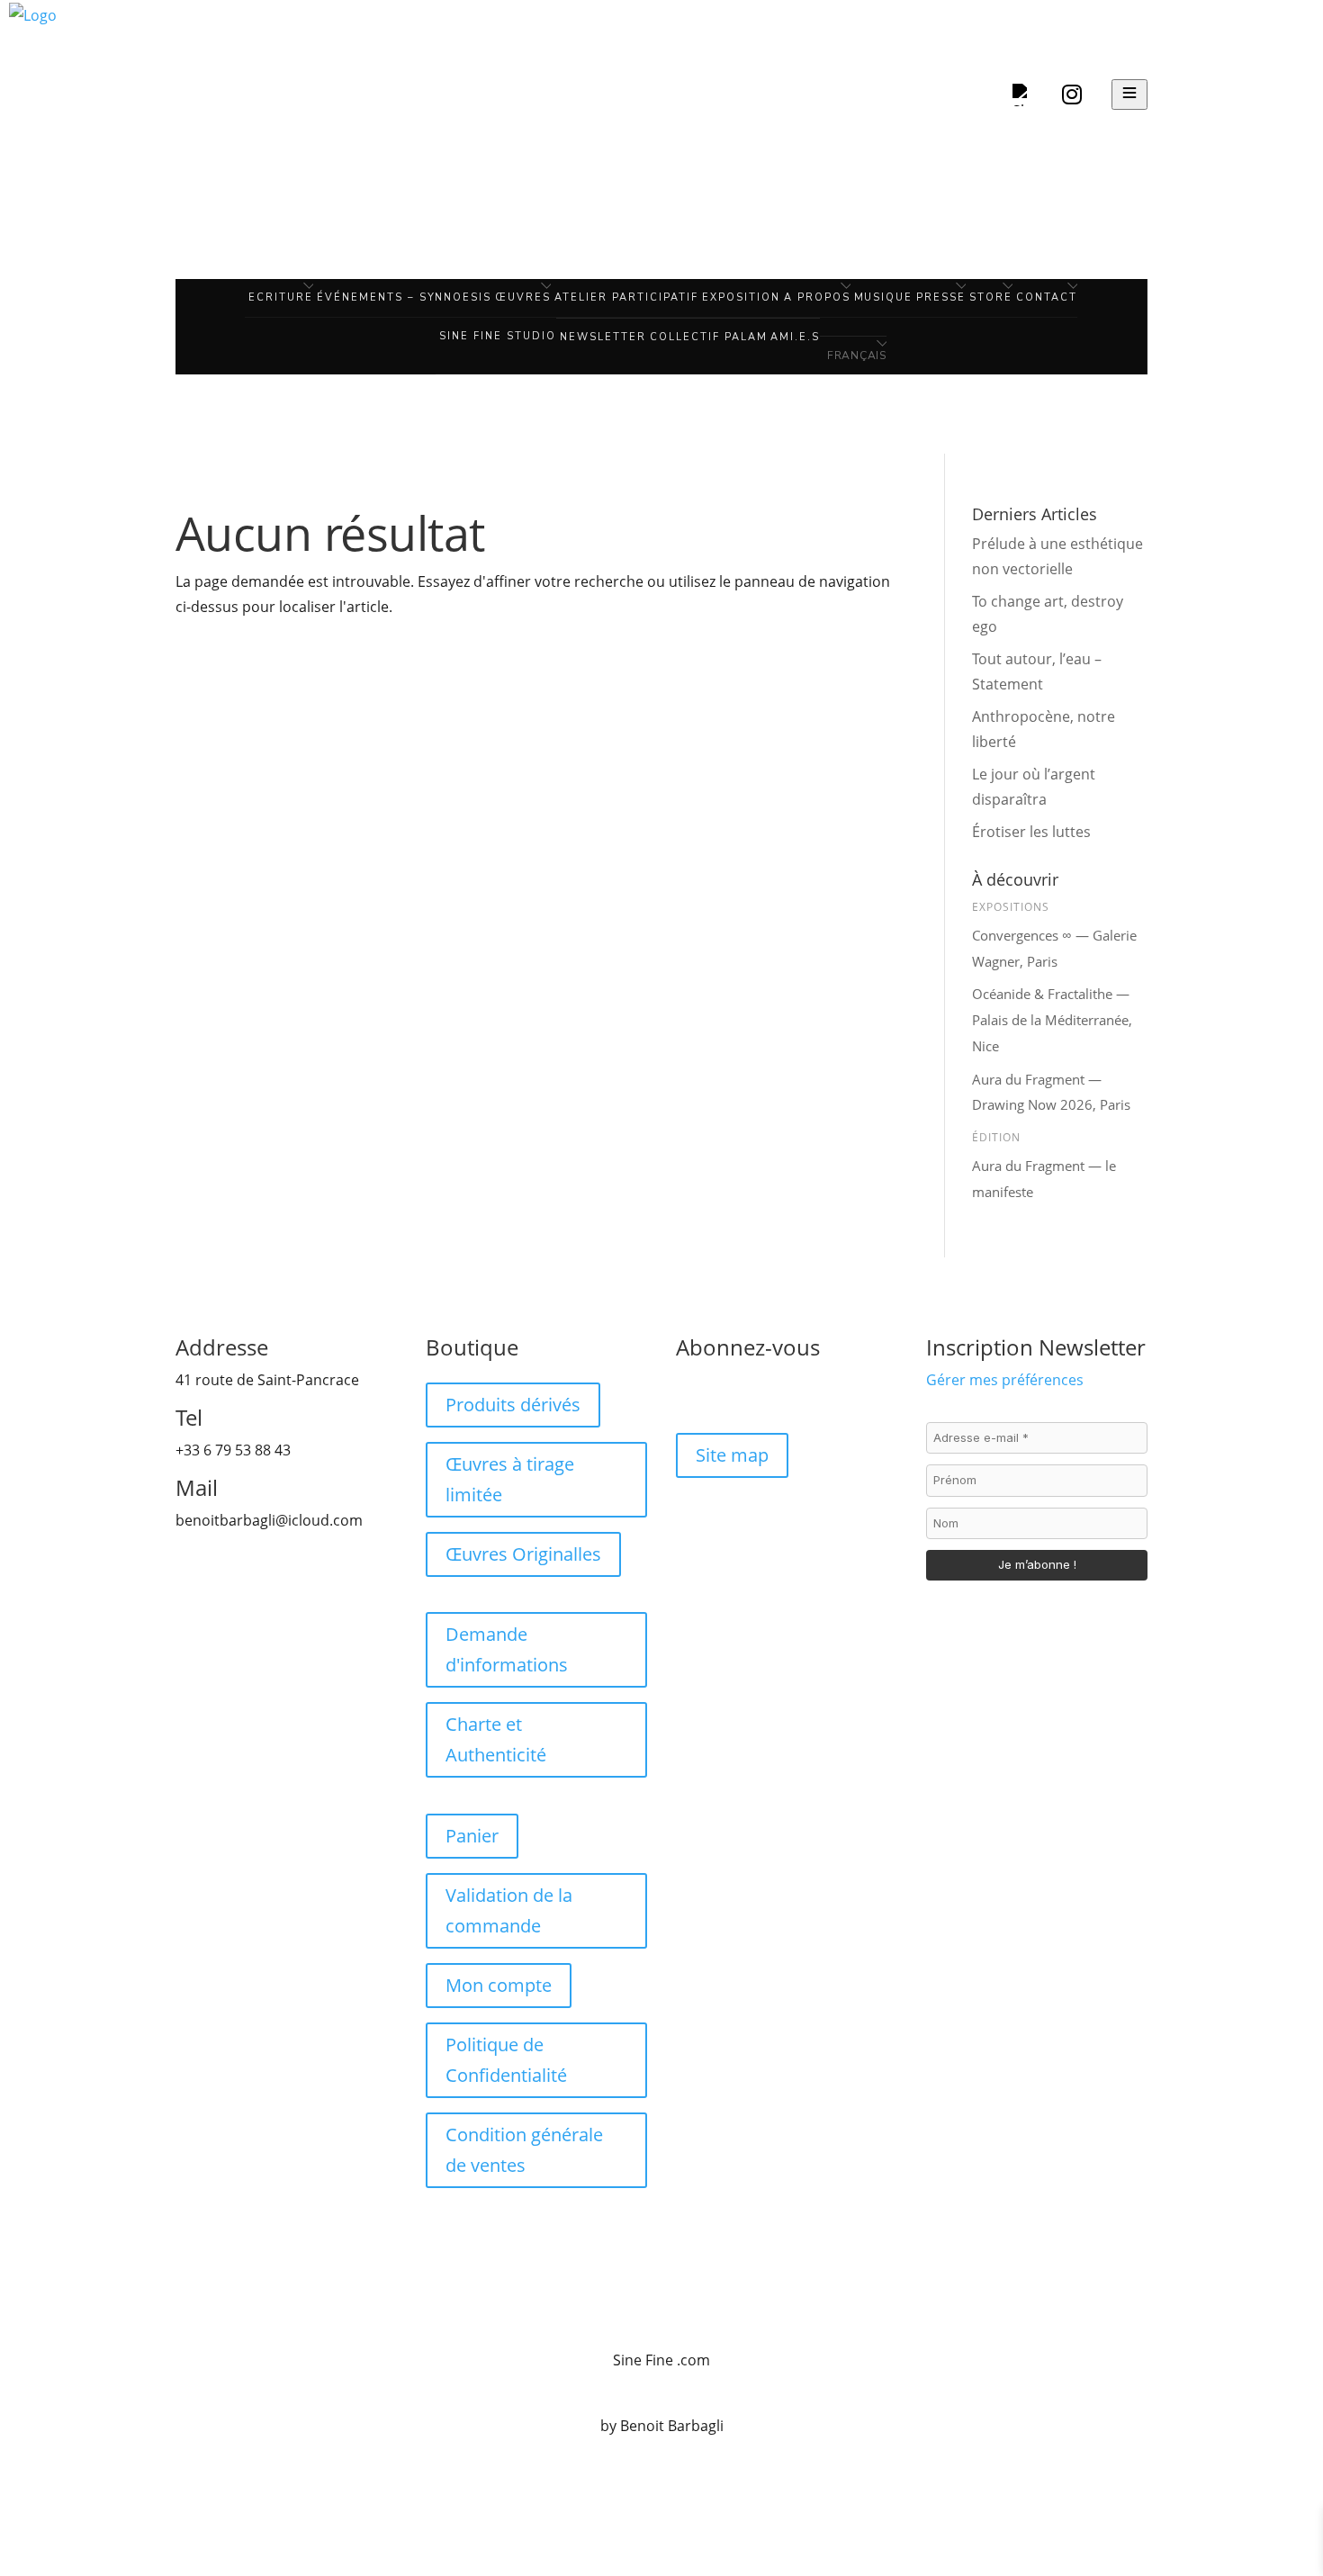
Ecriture (281, 297)
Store (991, 297)
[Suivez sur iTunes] (798, 1397)
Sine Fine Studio (498, 336)
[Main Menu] (1129, 95)
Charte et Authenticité (496, 1739)
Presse (941, 297)
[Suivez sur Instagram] (726, 1397)
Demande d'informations (507, 1649)
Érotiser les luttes (1033, 832)
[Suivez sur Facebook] (690, 1397)
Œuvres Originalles (523, 1554)
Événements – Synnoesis (405, 297)
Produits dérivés (513, 1405)
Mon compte (499, 1985)
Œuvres (523, 297)
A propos (817, 297)
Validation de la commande (509, 1910)
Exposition (741, 297)
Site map (732, 1455)
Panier (472, 1836)
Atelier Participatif (626, 297)
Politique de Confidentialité (506, 2060)
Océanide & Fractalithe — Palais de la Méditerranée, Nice (1052, 1020)
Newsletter (603, 337)
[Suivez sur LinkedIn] (762, 1397)
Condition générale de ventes (524, 2150)
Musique (884, 297)
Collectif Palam (709, 337)
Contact (1047, 297)
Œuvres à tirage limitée (510, 1479)
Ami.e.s (795, 337)
